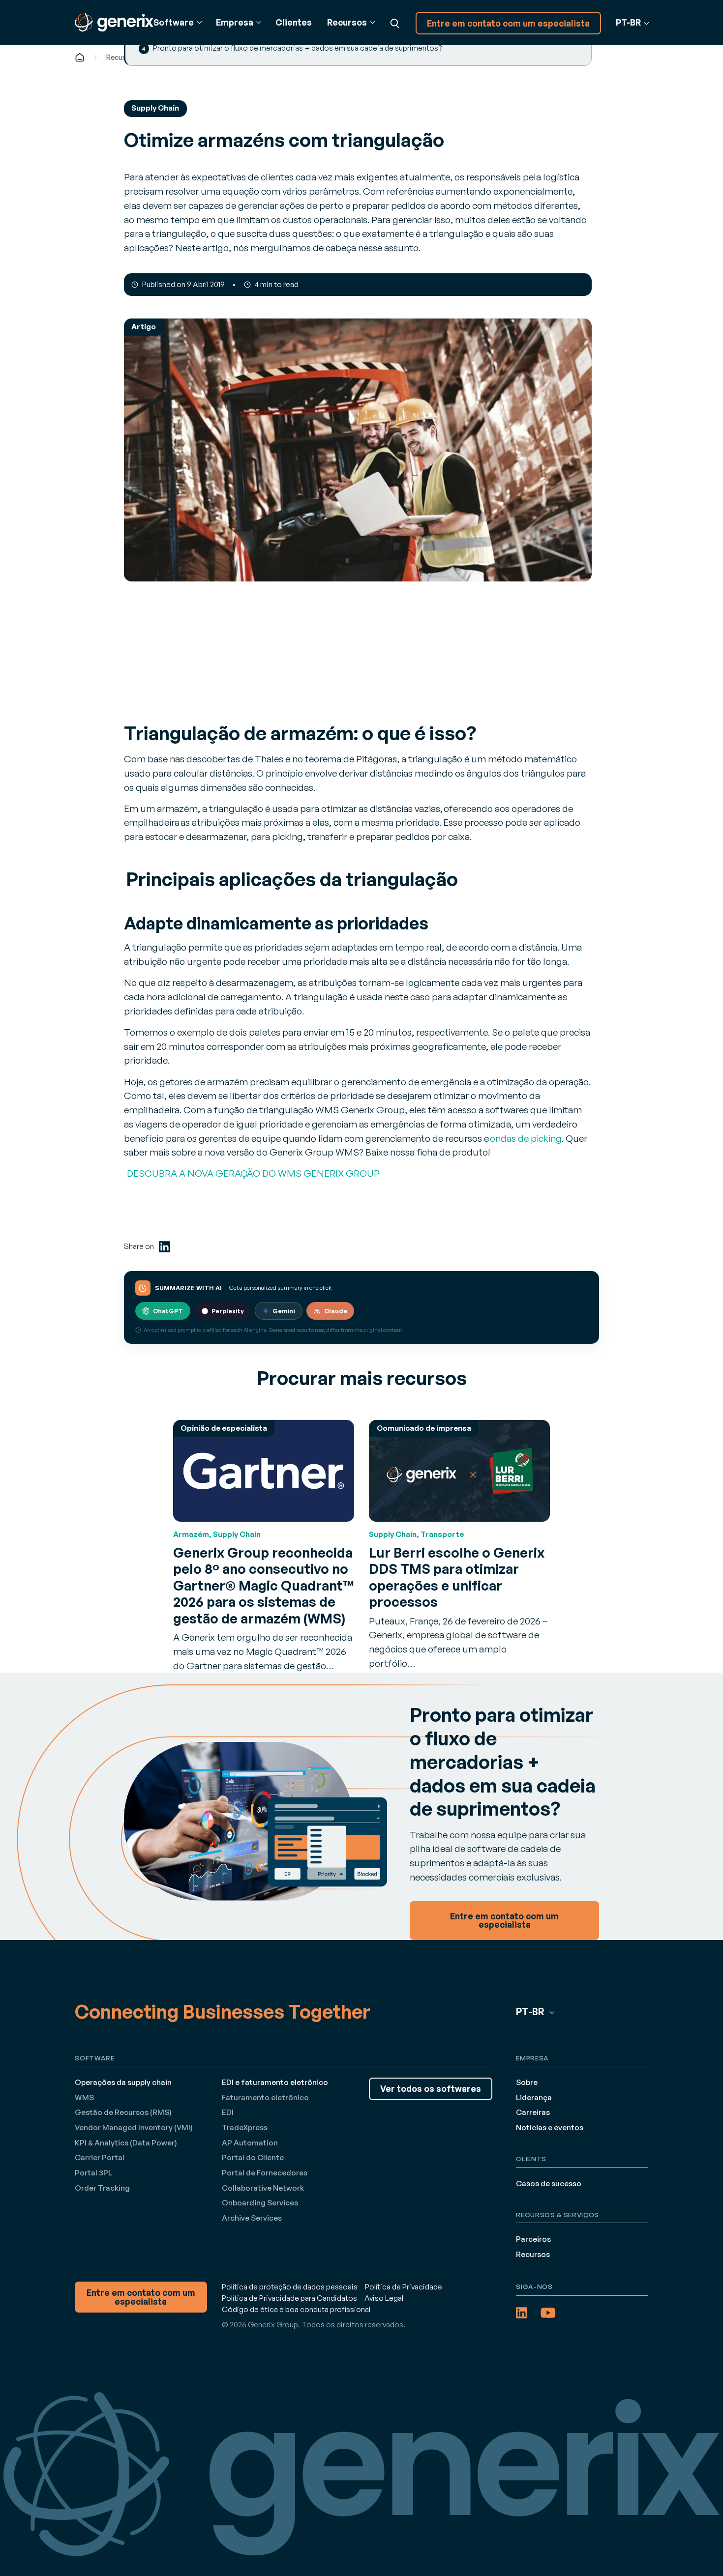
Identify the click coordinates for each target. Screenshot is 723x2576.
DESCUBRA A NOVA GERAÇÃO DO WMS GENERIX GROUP (252, 1173)
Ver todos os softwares (431, 2089)
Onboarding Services (260, 2203)
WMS (84, 2098)
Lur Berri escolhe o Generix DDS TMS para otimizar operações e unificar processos (457, 1577)
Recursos (122, 57)
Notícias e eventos (550, 2127)
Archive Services (252, 2218)
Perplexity (228, 1311)
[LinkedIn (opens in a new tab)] (165, 1247)
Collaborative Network (263, 2188)
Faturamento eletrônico (265, 2098)
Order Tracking (102, 2188)
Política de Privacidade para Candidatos (289, 2298)
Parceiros (533, 2239)
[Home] (80, 57)
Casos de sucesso (549, 2184)
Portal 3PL (93, 2173)
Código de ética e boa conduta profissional (296, 2309)
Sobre (527, 2082)
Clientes (294, 22)
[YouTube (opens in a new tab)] (548, 2313)
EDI (228, 2112)
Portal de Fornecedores (265, 2173)
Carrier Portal (100, 2157)
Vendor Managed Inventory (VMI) (134, 2127)
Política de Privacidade (404, 2287)
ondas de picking (526, 1138)
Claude (336, 1311)
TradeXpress (245, 2127)
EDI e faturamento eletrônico (275, 2082)
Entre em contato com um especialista (508, 23)
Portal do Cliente (253, 2157)
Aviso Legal (384, 2298)
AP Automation (250, 2143)
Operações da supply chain (123, 2082)
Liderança (534, 2098)
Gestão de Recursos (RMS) (123, 2112)
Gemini (284, 1311)
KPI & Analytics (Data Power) (126, 2143)
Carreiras (533, 2112)
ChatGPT (168, 1311)
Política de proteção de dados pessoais (290, 2287)
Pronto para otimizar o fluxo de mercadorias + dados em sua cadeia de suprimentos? (297, 48)
